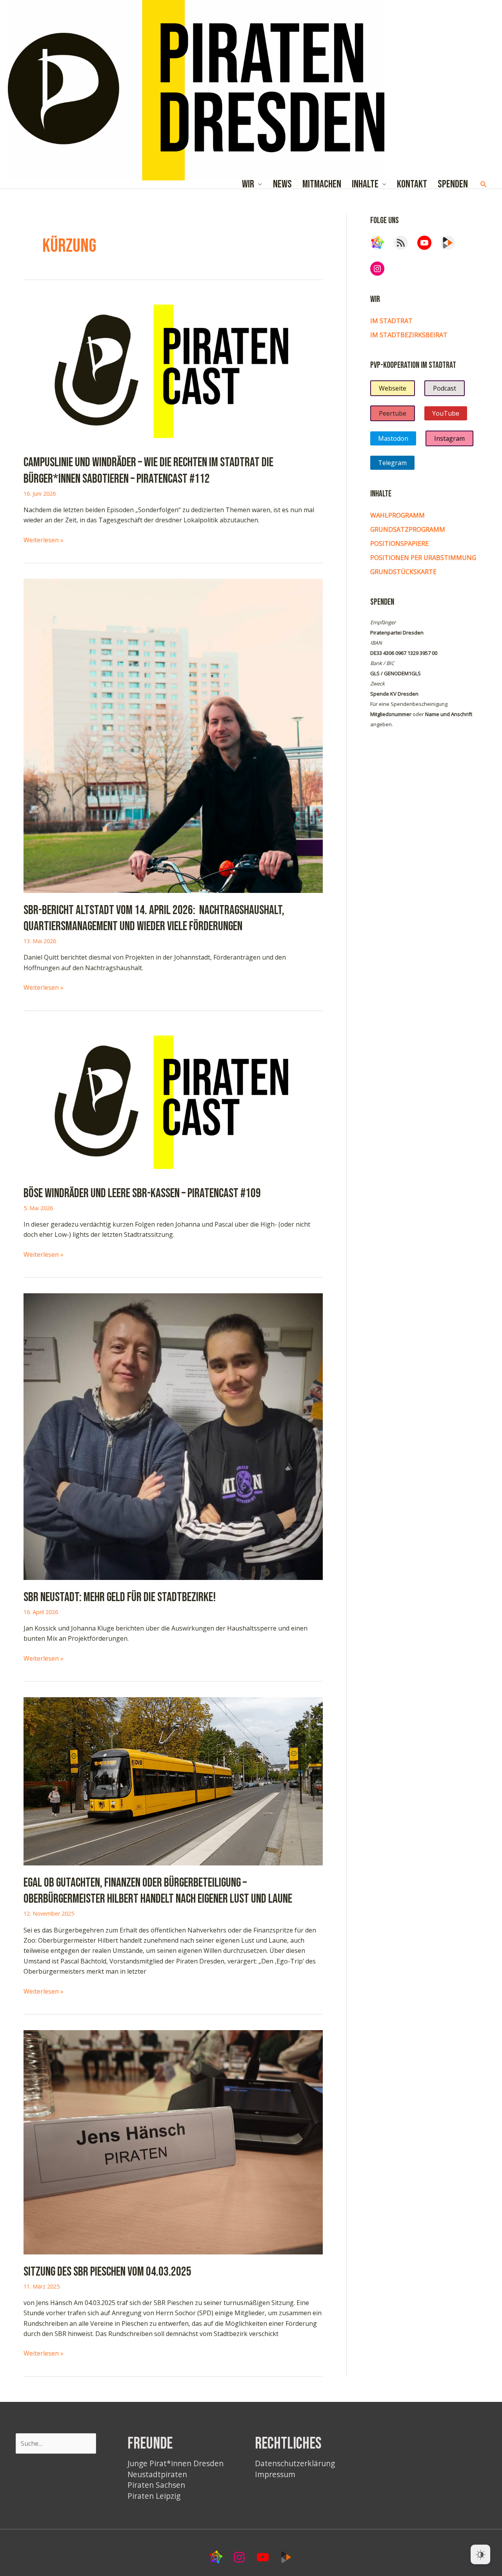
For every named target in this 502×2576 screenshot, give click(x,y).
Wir (248, 185)
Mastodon (393, 438)
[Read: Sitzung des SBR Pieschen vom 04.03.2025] (173, 2142)
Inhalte (365, 185)
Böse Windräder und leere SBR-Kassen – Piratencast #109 (142, 1193)
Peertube (393, 413)
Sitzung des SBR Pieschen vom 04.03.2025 (107, 2272)
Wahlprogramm (397, 515)
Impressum (275, 2474)
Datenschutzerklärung (295, 2463)
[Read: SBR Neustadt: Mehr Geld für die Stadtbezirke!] (173, 1436)
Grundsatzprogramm (408, 529)
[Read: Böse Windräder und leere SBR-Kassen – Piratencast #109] (173, 1100)
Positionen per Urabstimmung (423, 558)
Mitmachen (322, 185)
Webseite (393, 388)
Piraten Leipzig (154, 2496)
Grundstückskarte (403, 572)
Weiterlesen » (44, 540)
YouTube (446, 413)
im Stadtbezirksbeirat (409, 335)
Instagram (449, 438)
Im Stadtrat (391, 321)
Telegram (392, 463)
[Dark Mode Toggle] (480, 2554)
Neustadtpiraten (157, 2474)
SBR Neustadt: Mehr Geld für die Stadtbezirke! (120, 1597)
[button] (484, 185)
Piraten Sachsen (156, 2485)
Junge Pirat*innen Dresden (176, 2463)
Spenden (453, 185)
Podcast (445, 388)
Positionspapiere (399, 544)
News (282, 185)
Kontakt (412, 185)
